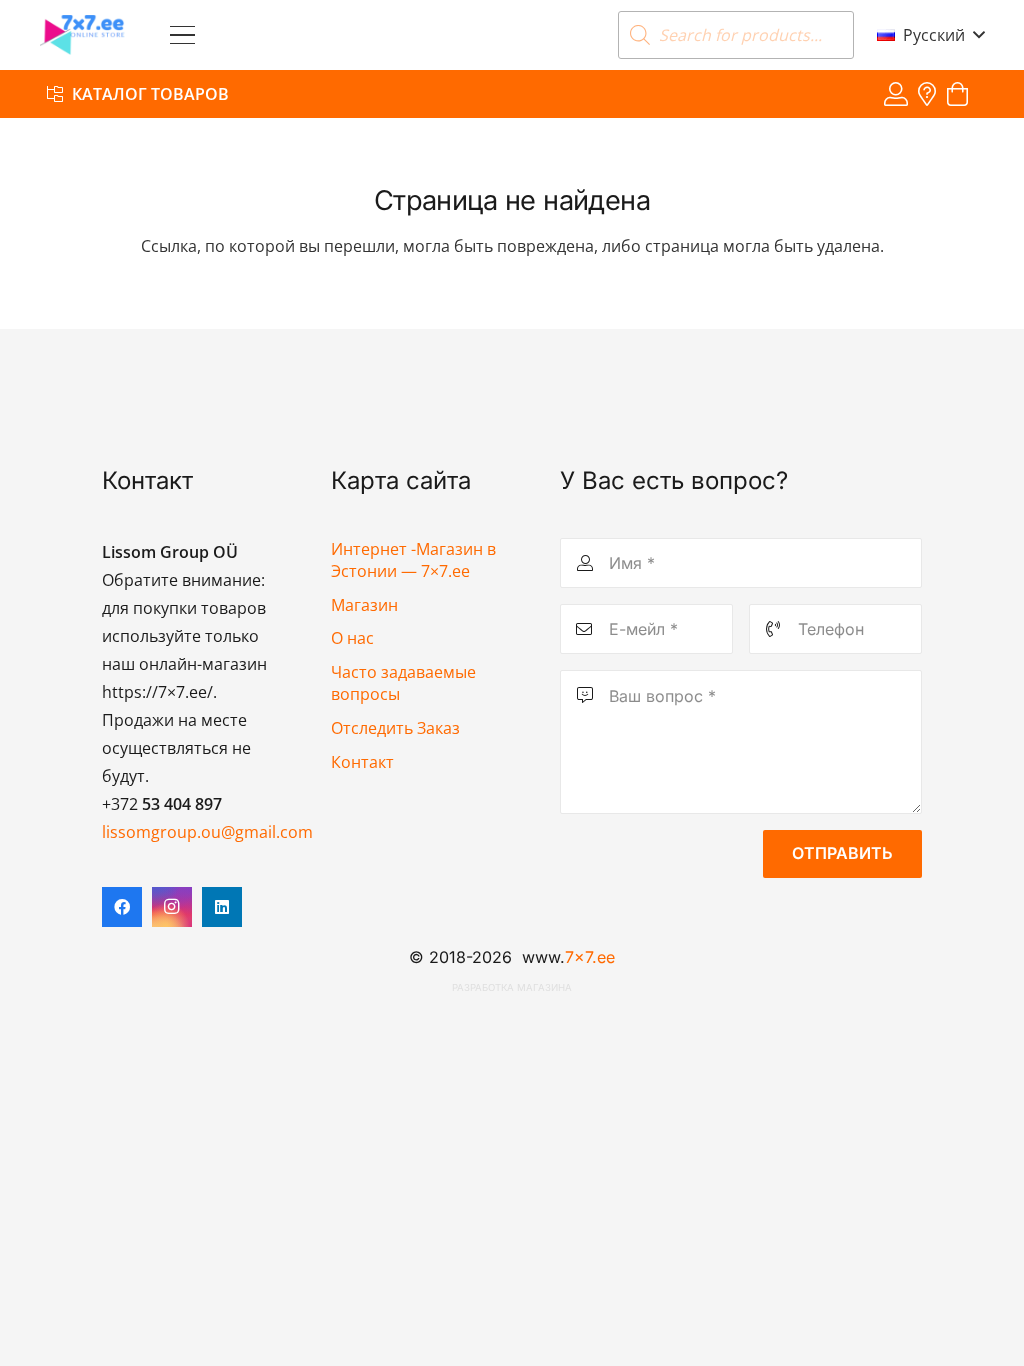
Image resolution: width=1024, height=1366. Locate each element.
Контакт (362, 762)
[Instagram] (172, 907)
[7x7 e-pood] (82, 35)
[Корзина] (957, 94)
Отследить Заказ (395, 728)
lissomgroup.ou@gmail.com (207, 832)
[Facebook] (122, 907)
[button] (182, 35)
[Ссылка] (896, 93)
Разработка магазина (512, 987)
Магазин (364, 605)
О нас (352, 638)
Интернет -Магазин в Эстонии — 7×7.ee (413, 560)
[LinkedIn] (222, 907)
